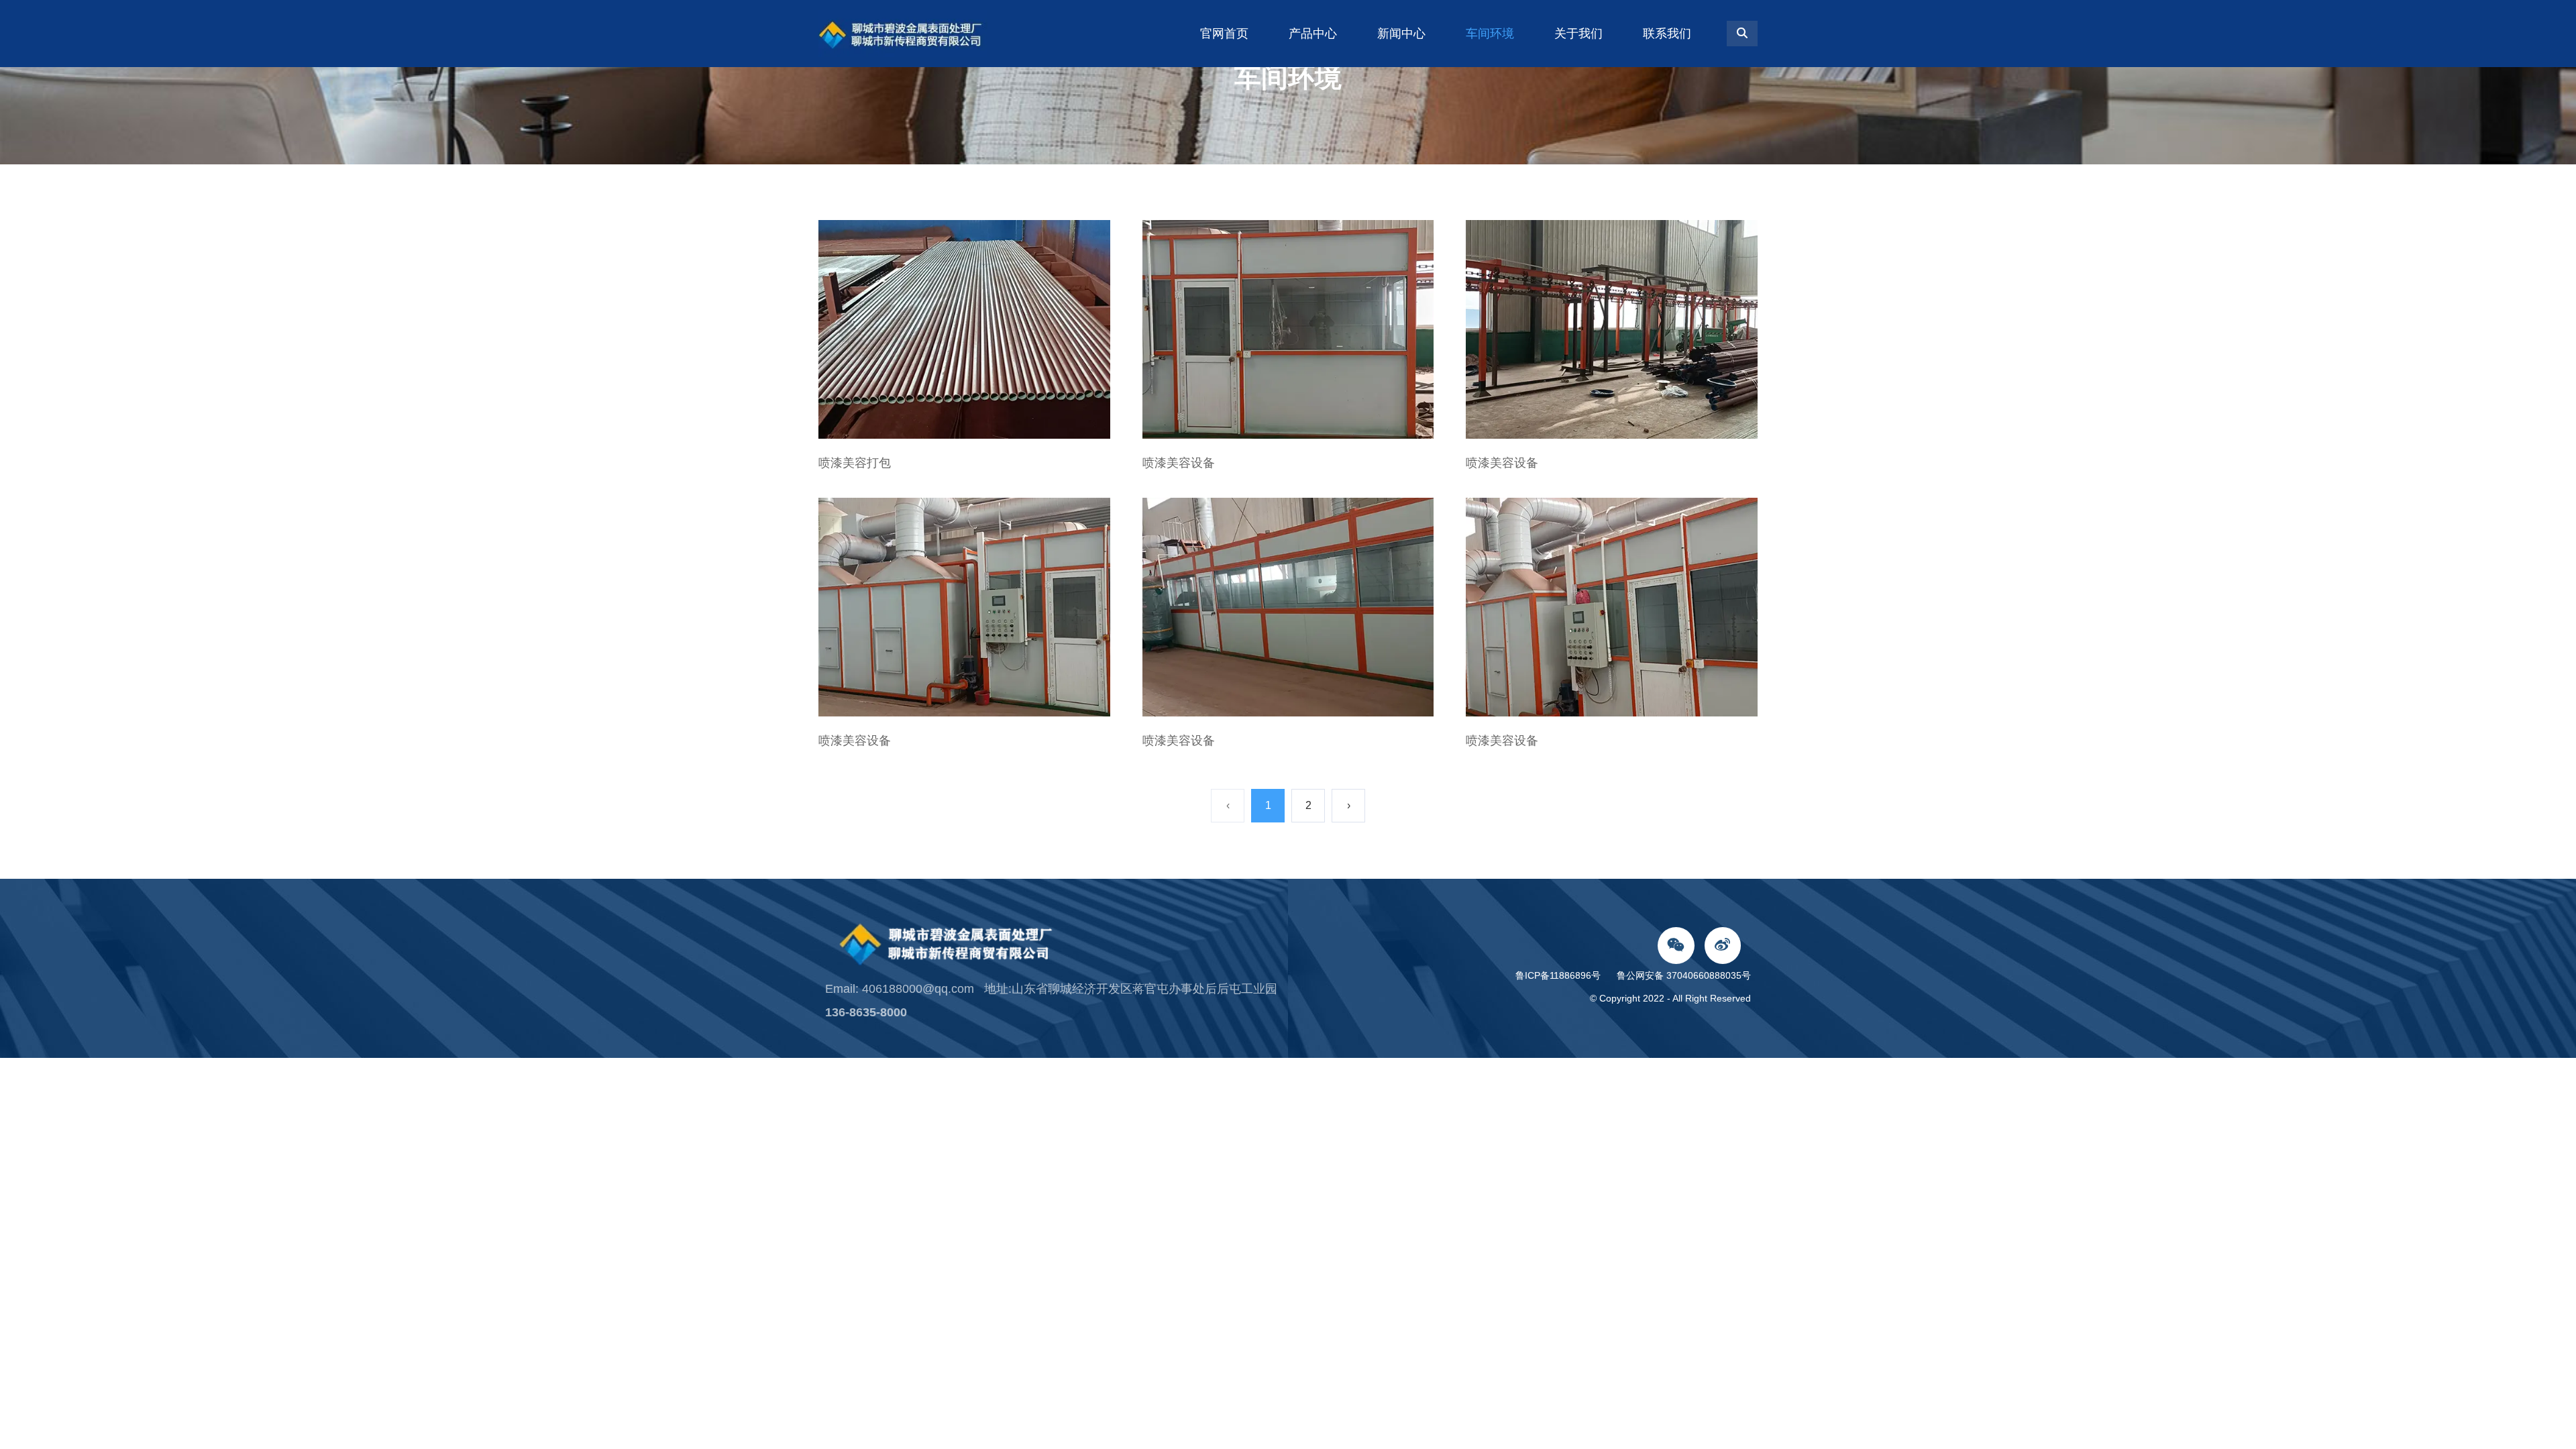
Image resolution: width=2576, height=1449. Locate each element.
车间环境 (1490, 34)
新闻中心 (1401, 34)
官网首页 (1224, 34)
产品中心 (1313, 34)
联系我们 (1667, 34)
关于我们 (1578, 34)
